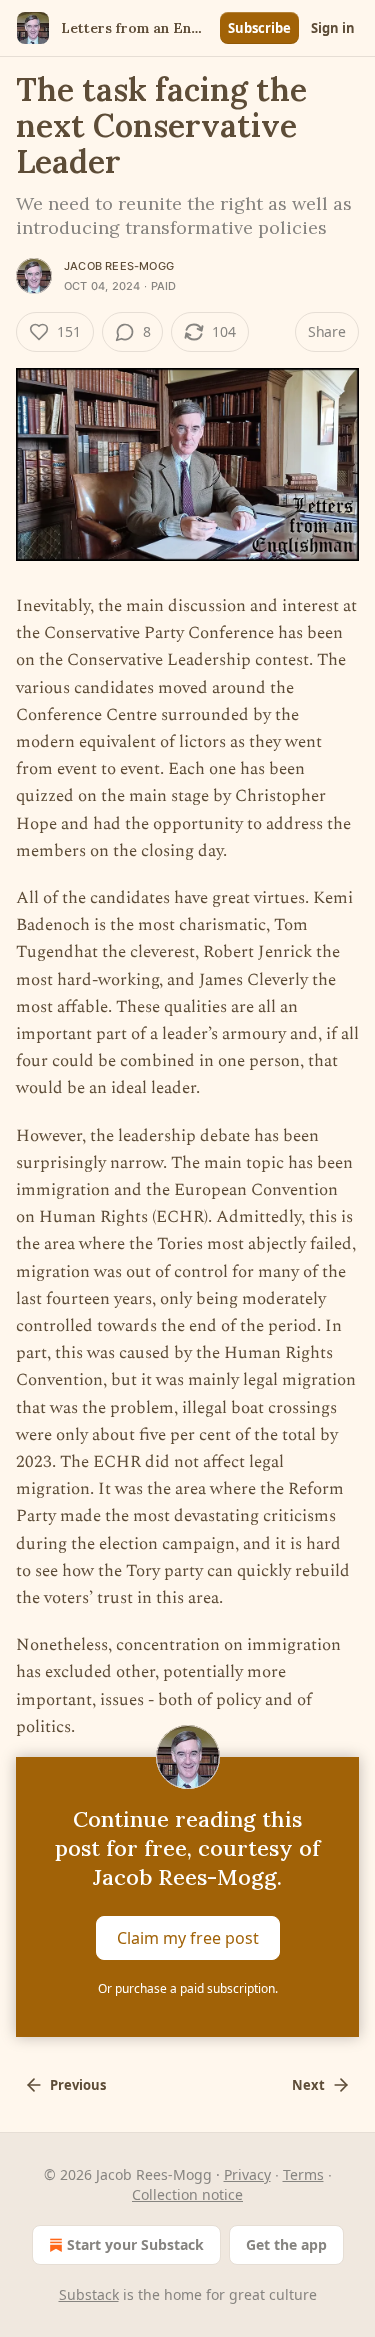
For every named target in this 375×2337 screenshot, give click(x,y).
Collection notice (187, 2194)
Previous (78, 2085)
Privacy (247, 2174)
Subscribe (259, 28)
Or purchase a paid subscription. (188, 1988)
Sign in (333, 28)
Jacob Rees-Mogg (119, 266)
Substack (89, 2294)
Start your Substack (135, 2244)
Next (308, 2085)
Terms (303, 2174)
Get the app (286, 2244)
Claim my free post (188, 1938)
